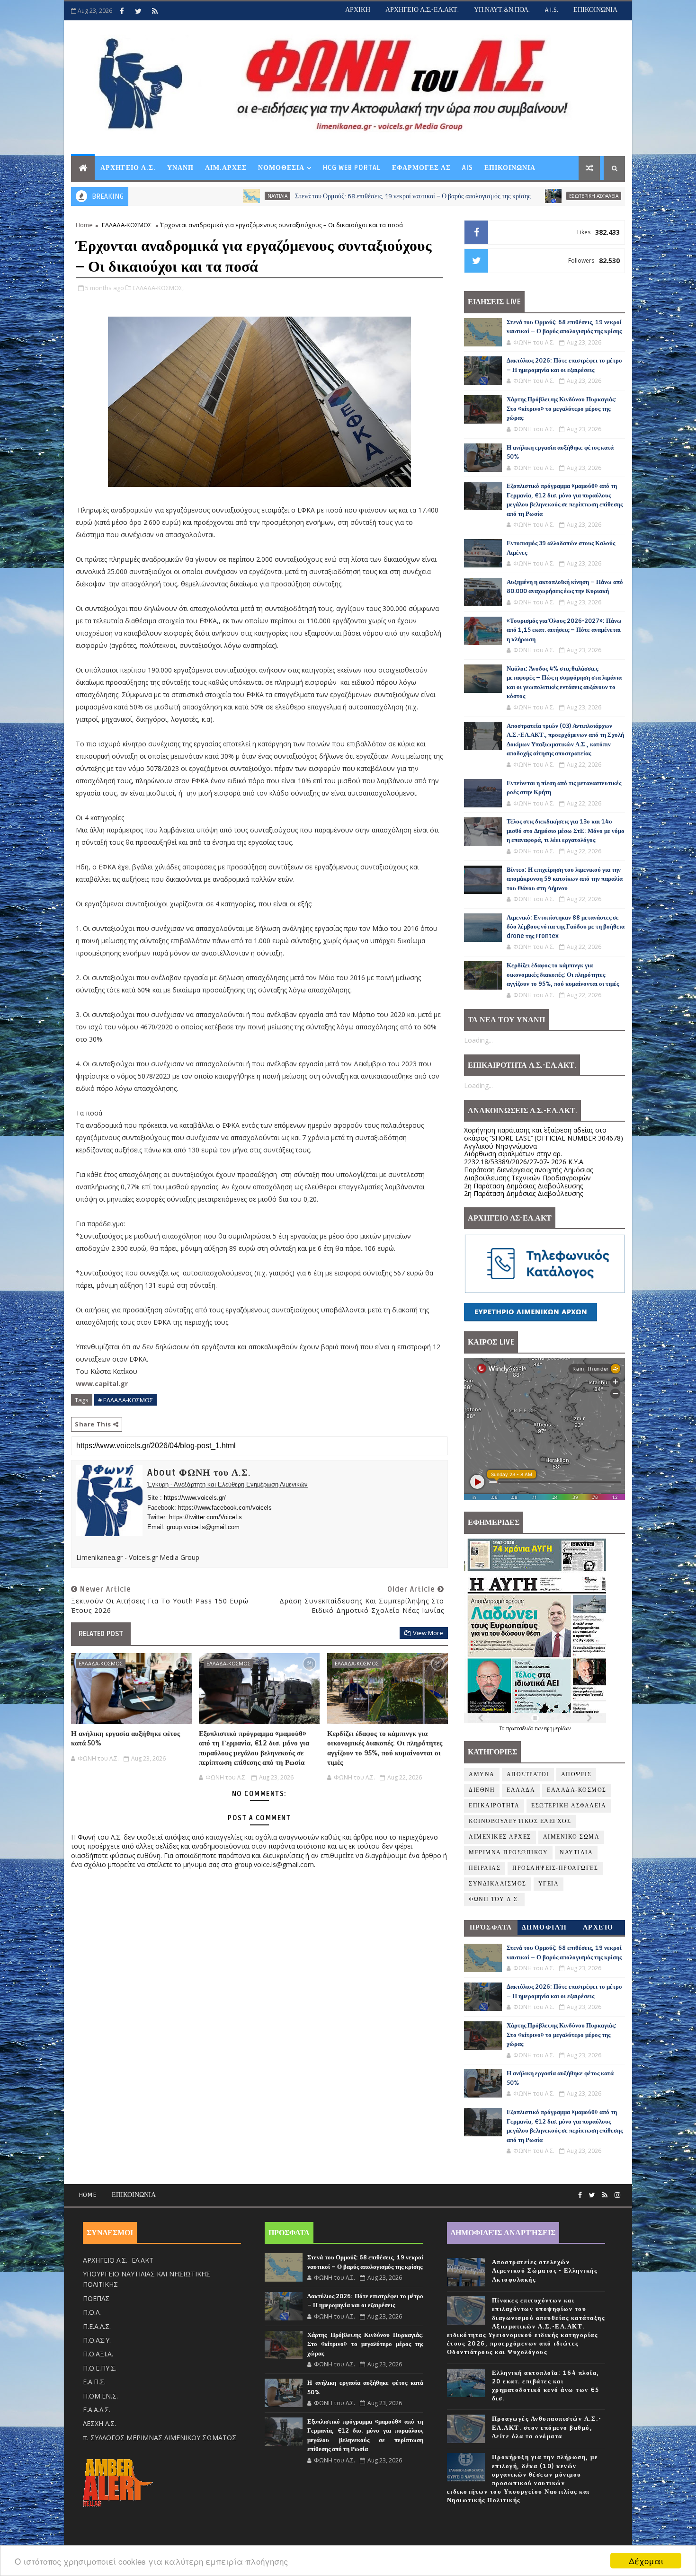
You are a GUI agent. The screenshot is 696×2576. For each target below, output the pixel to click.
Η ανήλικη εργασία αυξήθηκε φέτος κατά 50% (125, 1738)
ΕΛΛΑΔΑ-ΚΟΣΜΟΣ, (158, 288)
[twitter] (138, 11)
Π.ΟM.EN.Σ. (100, 2396)
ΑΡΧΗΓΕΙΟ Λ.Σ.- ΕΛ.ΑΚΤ (118, 2260)
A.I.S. (552, 10)
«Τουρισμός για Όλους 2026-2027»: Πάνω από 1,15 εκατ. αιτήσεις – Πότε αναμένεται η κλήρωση (564, 630)
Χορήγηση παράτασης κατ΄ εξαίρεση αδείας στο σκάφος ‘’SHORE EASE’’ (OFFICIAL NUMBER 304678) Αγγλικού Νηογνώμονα (544, 1138)
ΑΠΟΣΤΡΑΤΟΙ (528, 1775)
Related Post (101, 1634)
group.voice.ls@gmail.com (203, 1527)
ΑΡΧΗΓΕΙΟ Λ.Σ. (128, 168)
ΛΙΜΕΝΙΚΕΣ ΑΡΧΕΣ (500, 1837)
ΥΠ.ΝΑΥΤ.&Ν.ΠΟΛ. (502, 10)
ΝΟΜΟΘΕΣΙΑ (281, 168)
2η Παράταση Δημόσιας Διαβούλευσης (523, 1186)
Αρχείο (598, 1927)
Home (84, 225)
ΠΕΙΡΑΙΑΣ (485, 1868)
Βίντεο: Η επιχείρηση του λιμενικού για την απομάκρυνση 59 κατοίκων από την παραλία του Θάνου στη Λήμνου (565, 879)
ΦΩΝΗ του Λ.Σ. (494, 1899)
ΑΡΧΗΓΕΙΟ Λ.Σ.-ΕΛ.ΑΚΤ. (422, 10)
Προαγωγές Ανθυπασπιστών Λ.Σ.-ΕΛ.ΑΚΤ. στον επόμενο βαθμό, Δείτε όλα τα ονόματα (547, 2427)
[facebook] (122, 11)
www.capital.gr (102, 1384)
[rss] (155, 11)
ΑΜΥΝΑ (482, 1775)
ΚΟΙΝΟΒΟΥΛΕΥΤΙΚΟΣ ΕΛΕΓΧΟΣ (520, 1821)
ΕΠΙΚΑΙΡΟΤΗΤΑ (494, 1806)
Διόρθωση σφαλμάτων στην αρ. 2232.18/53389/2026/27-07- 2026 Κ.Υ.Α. (524, 1158)
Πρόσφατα (491, 1927)
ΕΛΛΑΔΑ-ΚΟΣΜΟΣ (127, 225)
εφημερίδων (557, 1728)
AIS (468, 168)
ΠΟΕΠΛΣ (96, 2298)
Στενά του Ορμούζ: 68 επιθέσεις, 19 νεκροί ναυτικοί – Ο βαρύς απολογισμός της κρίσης (295, 196)
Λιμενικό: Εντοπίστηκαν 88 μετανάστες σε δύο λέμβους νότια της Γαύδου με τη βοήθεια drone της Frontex (566, 927)
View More (428, 1633)
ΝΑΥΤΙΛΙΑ (160, 196)
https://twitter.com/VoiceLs (205, 1517)
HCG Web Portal (352, 168)
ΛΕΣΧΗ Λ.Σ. (99, 2423)
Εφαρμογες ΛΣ (421, 168)
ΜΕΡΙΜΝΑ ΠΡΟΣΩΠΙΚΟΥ (508, 1853)
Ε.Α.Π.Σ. (94, 2382)
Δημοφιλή (544, 1927)
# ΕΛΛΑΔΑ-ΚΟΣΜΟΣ (125, 1400)
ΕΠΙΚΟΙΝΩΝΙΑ (595, 10)
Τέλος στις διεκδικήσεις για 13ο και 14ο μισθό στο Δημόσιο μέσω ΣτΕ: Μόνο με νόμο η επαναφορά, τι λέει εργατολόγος (566, 831)
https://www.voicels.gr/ (195, 1498)
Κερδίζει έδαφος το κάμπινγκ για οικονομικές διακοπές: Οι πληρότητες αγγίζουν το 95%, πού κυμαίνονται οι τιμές (385, 1748)
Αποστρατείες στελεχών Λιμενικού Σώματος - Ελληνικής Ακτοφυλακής (545, 2271)
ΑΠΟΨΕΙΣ (576, 1775)
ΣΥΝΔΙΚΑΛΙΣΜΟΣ (498, 1884)
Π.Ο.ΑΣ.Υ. (97, 2340)
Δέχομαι (646, 2561)
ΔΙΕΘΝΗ (482, 1790)
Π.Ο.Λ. (92, 2312)
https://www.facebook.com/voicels (225, 1508)
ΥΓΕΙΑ (549, 1884)
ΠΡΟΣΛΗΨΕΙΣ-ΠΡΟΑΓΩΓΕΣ (555, 1868)
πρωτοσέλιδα (521, 1728)
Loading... (478, 1040)
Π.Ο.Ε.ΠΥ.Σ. (100, 2368)
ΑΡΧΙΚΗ (358, 10)
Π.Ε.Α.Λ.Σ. (97, 2326)
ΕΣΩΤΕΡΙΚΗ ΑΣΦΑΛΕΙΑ (476, 196)
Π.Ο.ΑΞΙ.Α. (98, 2354)
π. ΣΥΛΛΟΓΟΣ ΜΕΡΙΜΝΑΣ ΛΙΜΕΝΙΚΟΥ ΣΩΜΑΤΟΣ (160, 2438)
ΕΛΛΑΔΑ (521, 1790)
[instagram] (617, 2195)
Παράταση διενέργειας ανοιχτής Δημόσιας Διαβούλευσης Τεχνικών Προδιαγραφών (528, 1174)
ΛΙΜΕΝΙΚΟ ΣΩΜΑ (571, 1837)
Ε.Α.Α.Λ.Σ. (97, 2410)
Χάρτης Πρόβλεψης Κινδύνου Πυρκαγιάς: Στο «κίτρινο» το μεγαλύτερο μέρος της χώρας (562, 409)
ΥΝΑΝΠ (180, 168)
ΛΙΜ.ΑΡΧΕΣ (226, 168)
